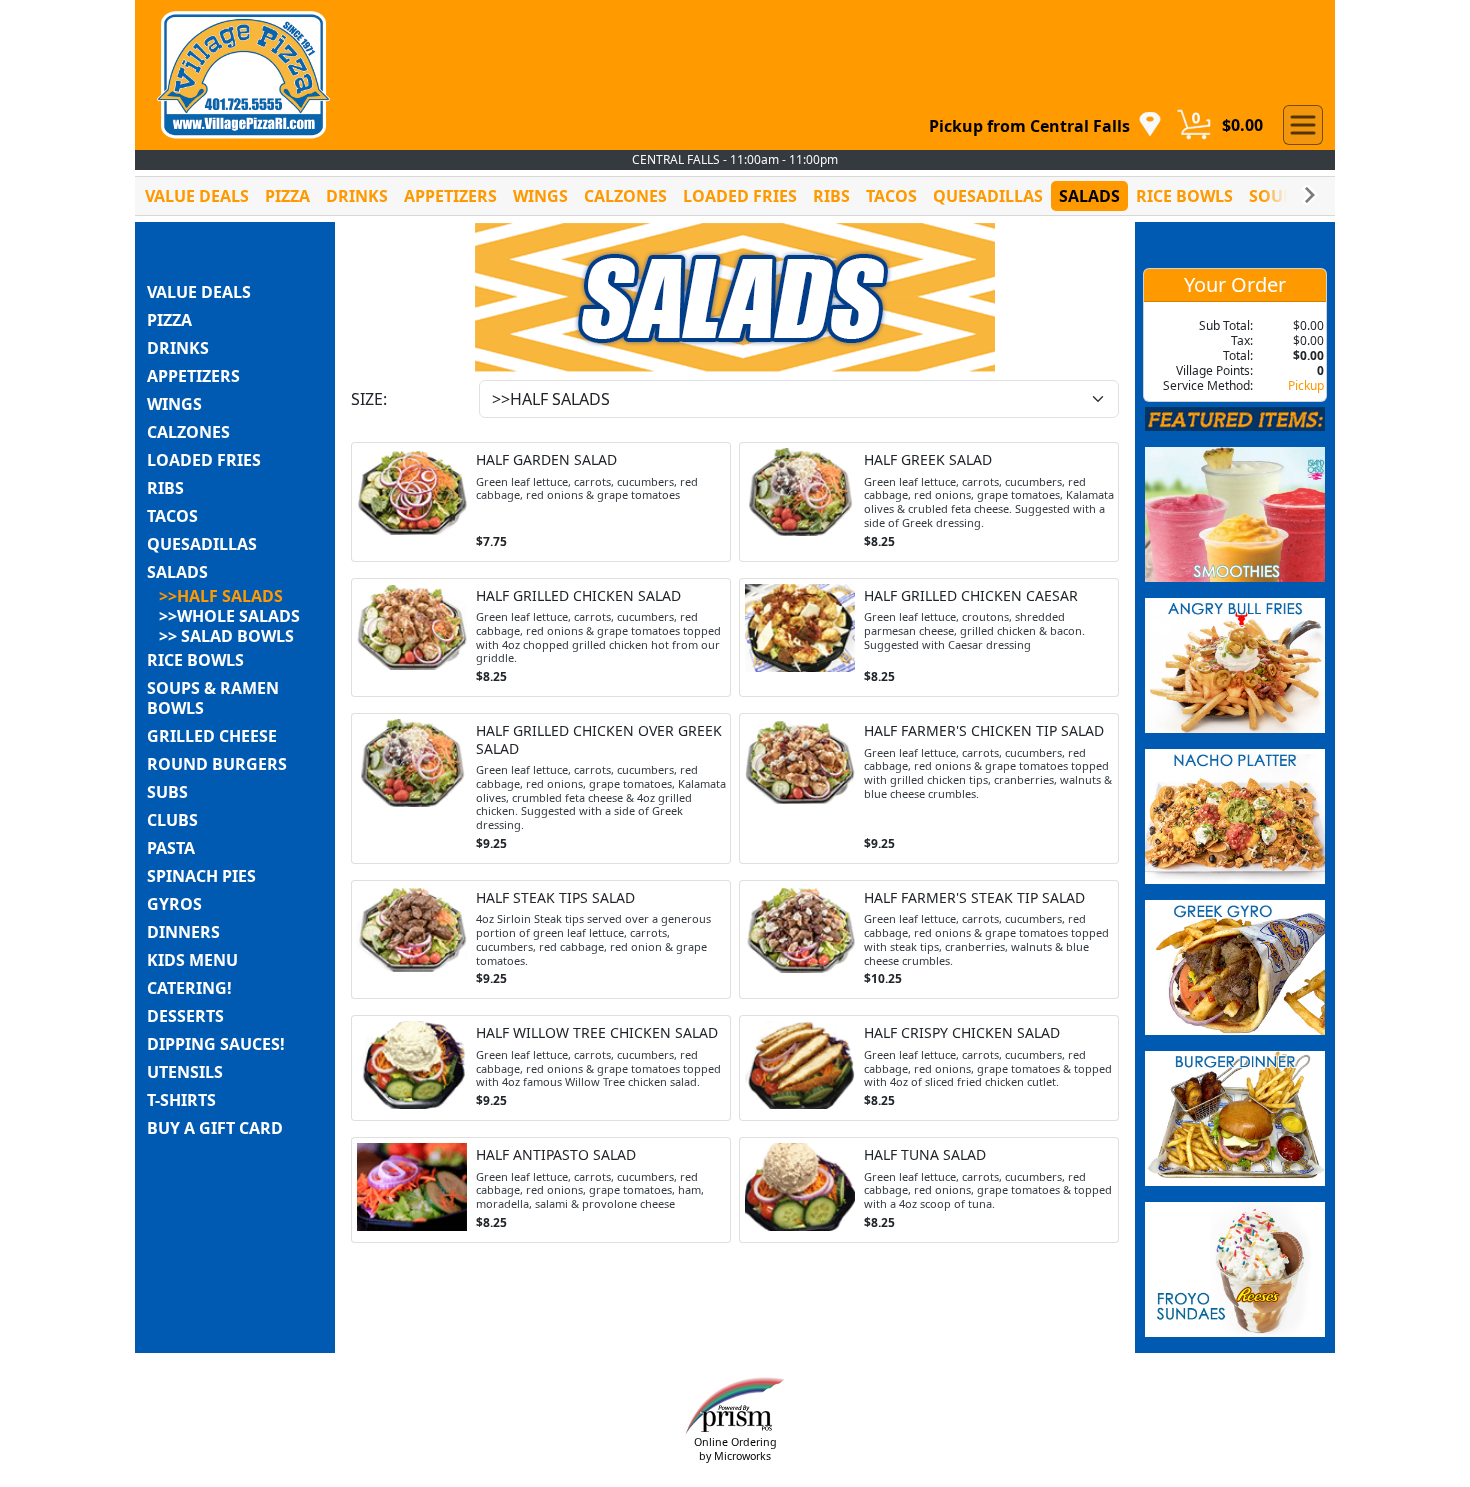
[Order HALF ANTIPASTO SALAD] (541, 1190)
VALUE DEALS (197, 196)
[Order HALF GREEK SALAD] (929, 502)
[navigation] (1045, 125)
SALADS (1089, 196)
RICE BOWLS (1184, 196)
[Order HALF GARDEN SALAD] (541, 502)
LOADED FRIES (740, 196)
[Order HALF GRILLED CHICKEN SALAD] (541, 638)
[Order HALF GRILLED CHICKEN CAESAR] (929, 638)
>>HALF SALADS (221, 596)
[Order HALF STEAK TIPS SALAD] (541, 940)
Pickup (1306, 385)
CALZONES (625, 196)
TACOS (891, 196)
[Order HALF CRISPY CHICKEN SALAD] (929, 1068)
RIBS (831, 196)
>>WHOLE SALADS (229, 616)
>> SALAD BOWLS (226, 636)
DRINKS (357, 196)
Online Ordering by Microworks (735, 1448)
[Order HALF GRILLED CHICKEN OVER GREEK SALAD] (541, 788)
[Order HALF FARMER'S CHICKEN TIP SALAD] (929, 788)
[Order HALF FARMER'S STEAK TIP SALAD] (929, 940)
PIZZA (287, 196)
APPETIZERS (450, 196)
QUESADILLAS (988, 196)
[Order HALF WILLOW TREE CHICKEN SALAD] (541, 1068)
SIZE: (369, 399)
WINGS (540, 196)
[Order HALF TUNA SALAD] (929, 1190)
